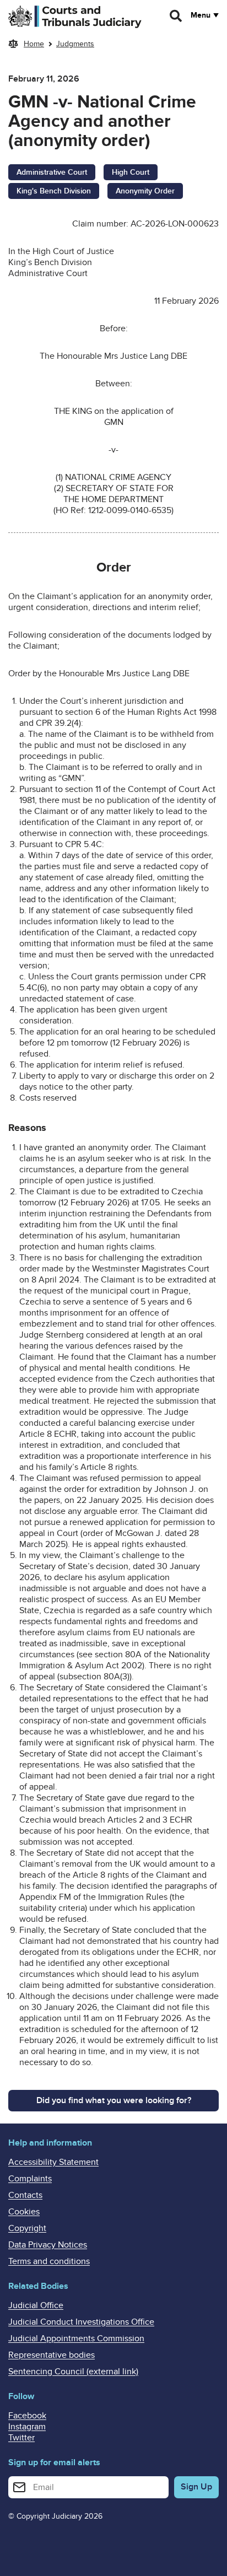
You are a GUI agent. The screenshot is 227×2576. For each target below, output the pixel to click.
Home (34, 44)
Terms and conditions (49, 2261)
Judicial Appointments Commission (76, 2338)
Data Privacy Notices (48, 2245)
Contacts (25, 2195)
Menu (201, 15)
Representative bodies (52, 2355)
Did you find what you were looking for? (114, 2100)
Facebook (27, 2416)
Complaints (30, 2179)
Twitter (21, 2438)
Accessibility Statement (53, 2162)
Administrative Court (52, 172)
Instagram (27, 2427)
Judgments (75, 44)
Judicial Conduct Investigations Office (81, 2322)
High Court (131, 172)
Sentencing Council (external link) (73, 2372)
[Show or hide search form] (176, 16)
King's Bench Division (54, 191)
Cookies (24, 2212)
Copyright (27, 2228)
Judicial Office (36, 2305)
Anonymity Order (145, 191)
